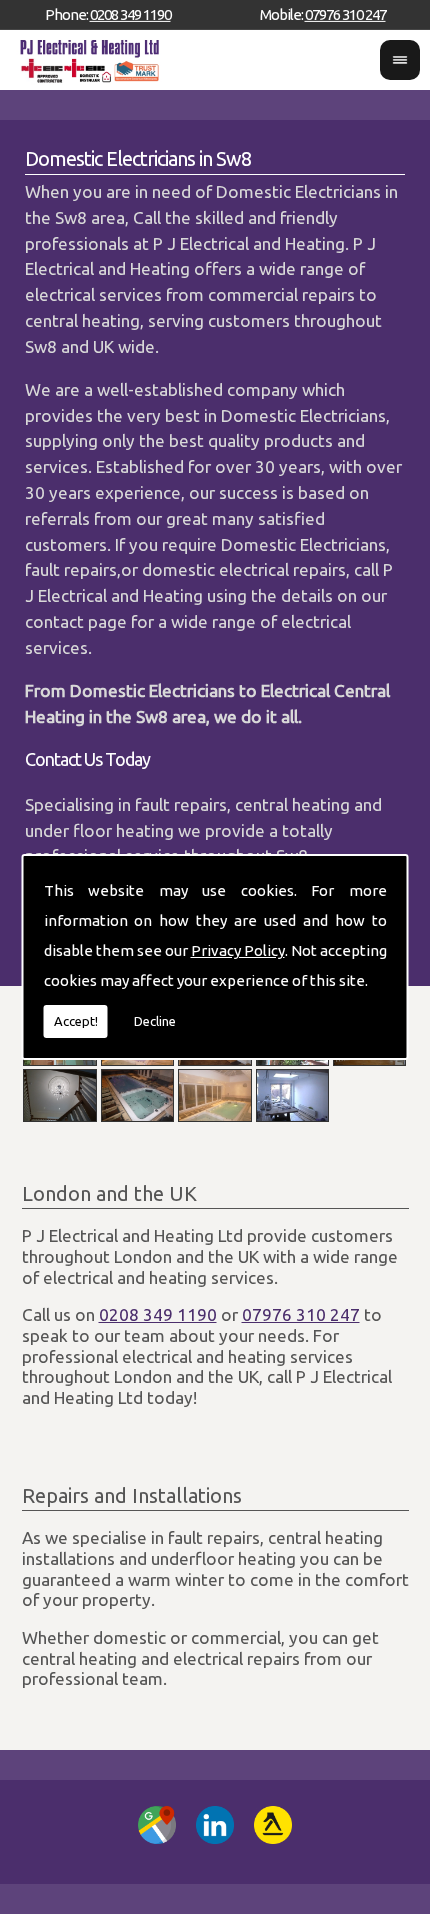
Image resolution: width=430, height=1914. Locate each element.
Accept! (76, 1021)
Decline (155, 1021)
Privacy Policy (238, 950)
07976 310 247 (345, 14)
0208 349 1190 (130, 14)
